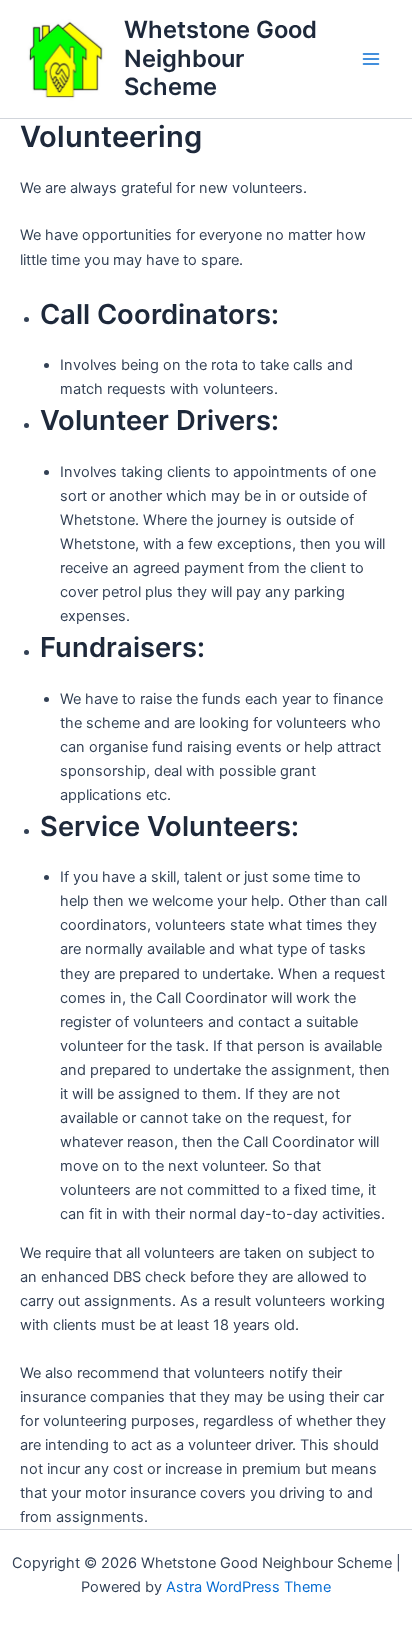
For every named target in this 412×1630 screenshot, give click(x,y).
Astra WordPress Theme (248, 1587)
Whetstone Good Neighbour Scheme (220, 58)
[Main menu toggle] (371, 59)
